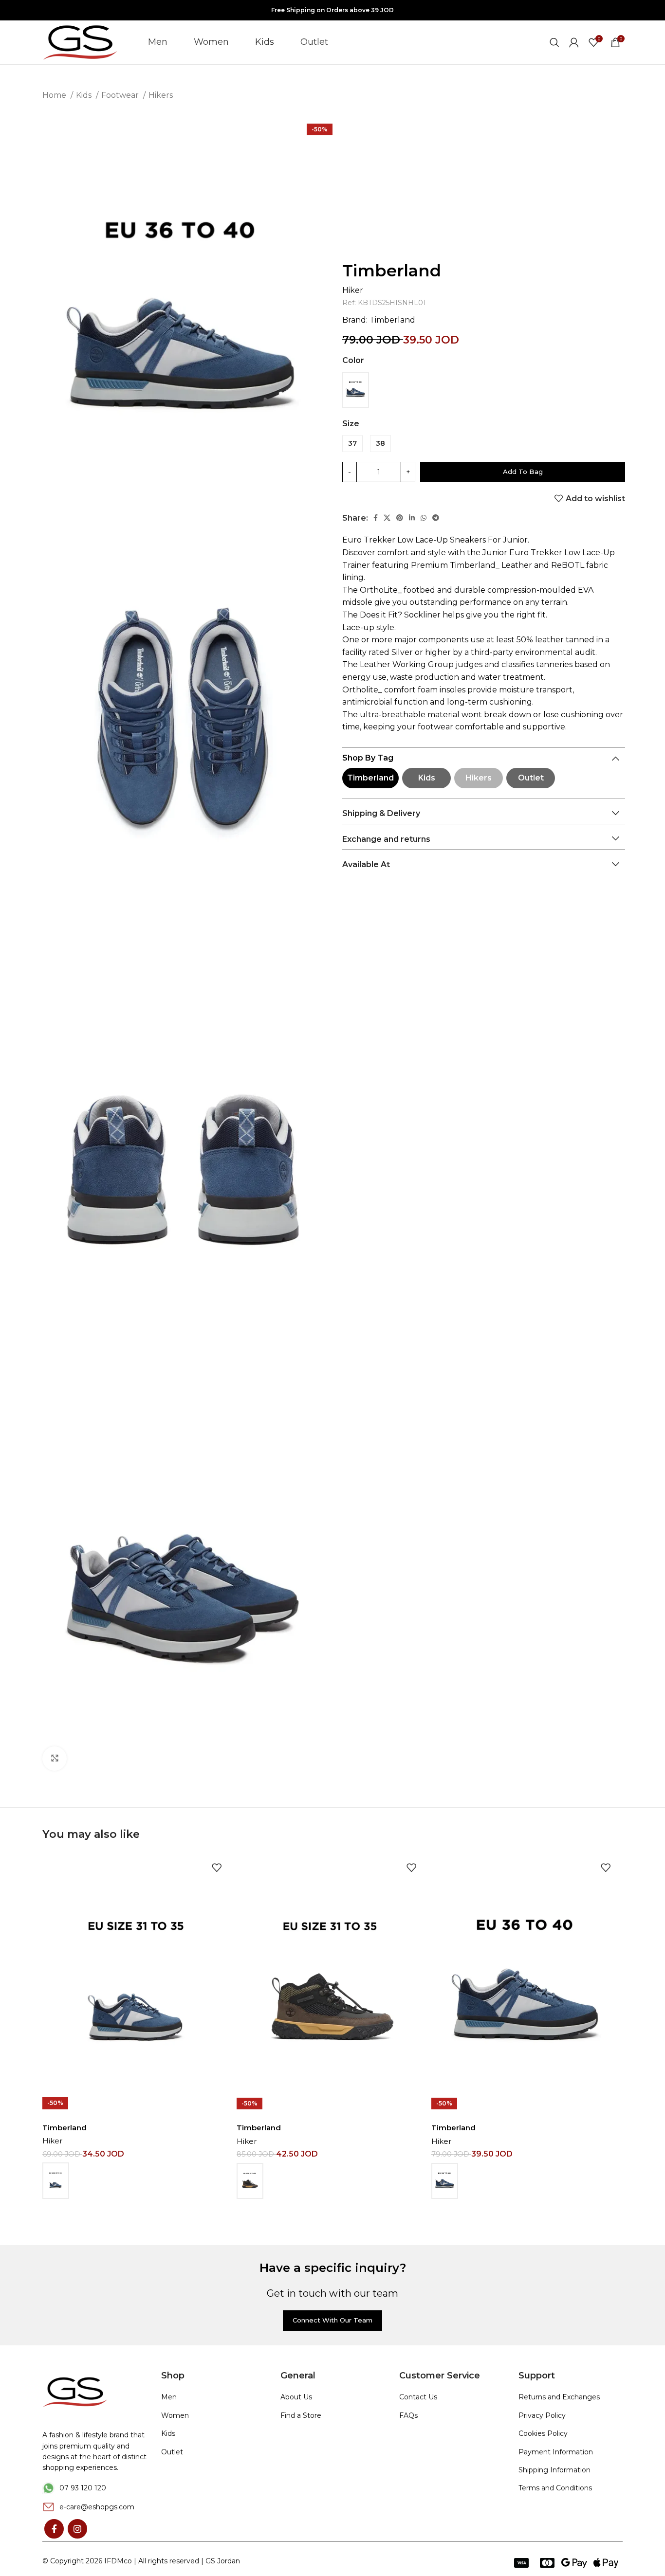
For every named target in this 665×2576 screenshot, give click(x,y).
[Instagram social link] (77, 2529)
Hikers (161, 95)
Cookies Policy (543, 2433)
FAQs (408, 2415)
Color (353, 360)
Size (351, 424)
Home (55, 95)
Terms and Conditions (555, 2488)
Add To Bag (523, 472)
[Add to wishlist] (217, 1867)
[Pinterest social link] (400, 518)
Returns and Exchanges (559, 2397)
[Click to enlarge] (55, 1759)
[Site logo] (81, 42)
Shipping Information (554, 2470)
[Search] (554, 42)
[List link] (94, 2488)
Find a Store (301, 2415)
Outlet (531, 778)
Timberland (392, 271)
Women (175, 2415)
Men (169, 2397)
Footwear (121, 95)
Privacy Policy (542, 2415)
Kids (85, 95)
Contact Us (418, 2397)
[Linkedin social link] (412, 518)
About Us (296, 2397)
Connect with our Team (332, 2320)
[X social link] (387, 518)
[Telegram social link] (436, 518)
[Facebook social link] (376, 518)
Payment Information (556, 2452)
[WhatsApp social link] (424, 518)
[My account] (574, 42)
